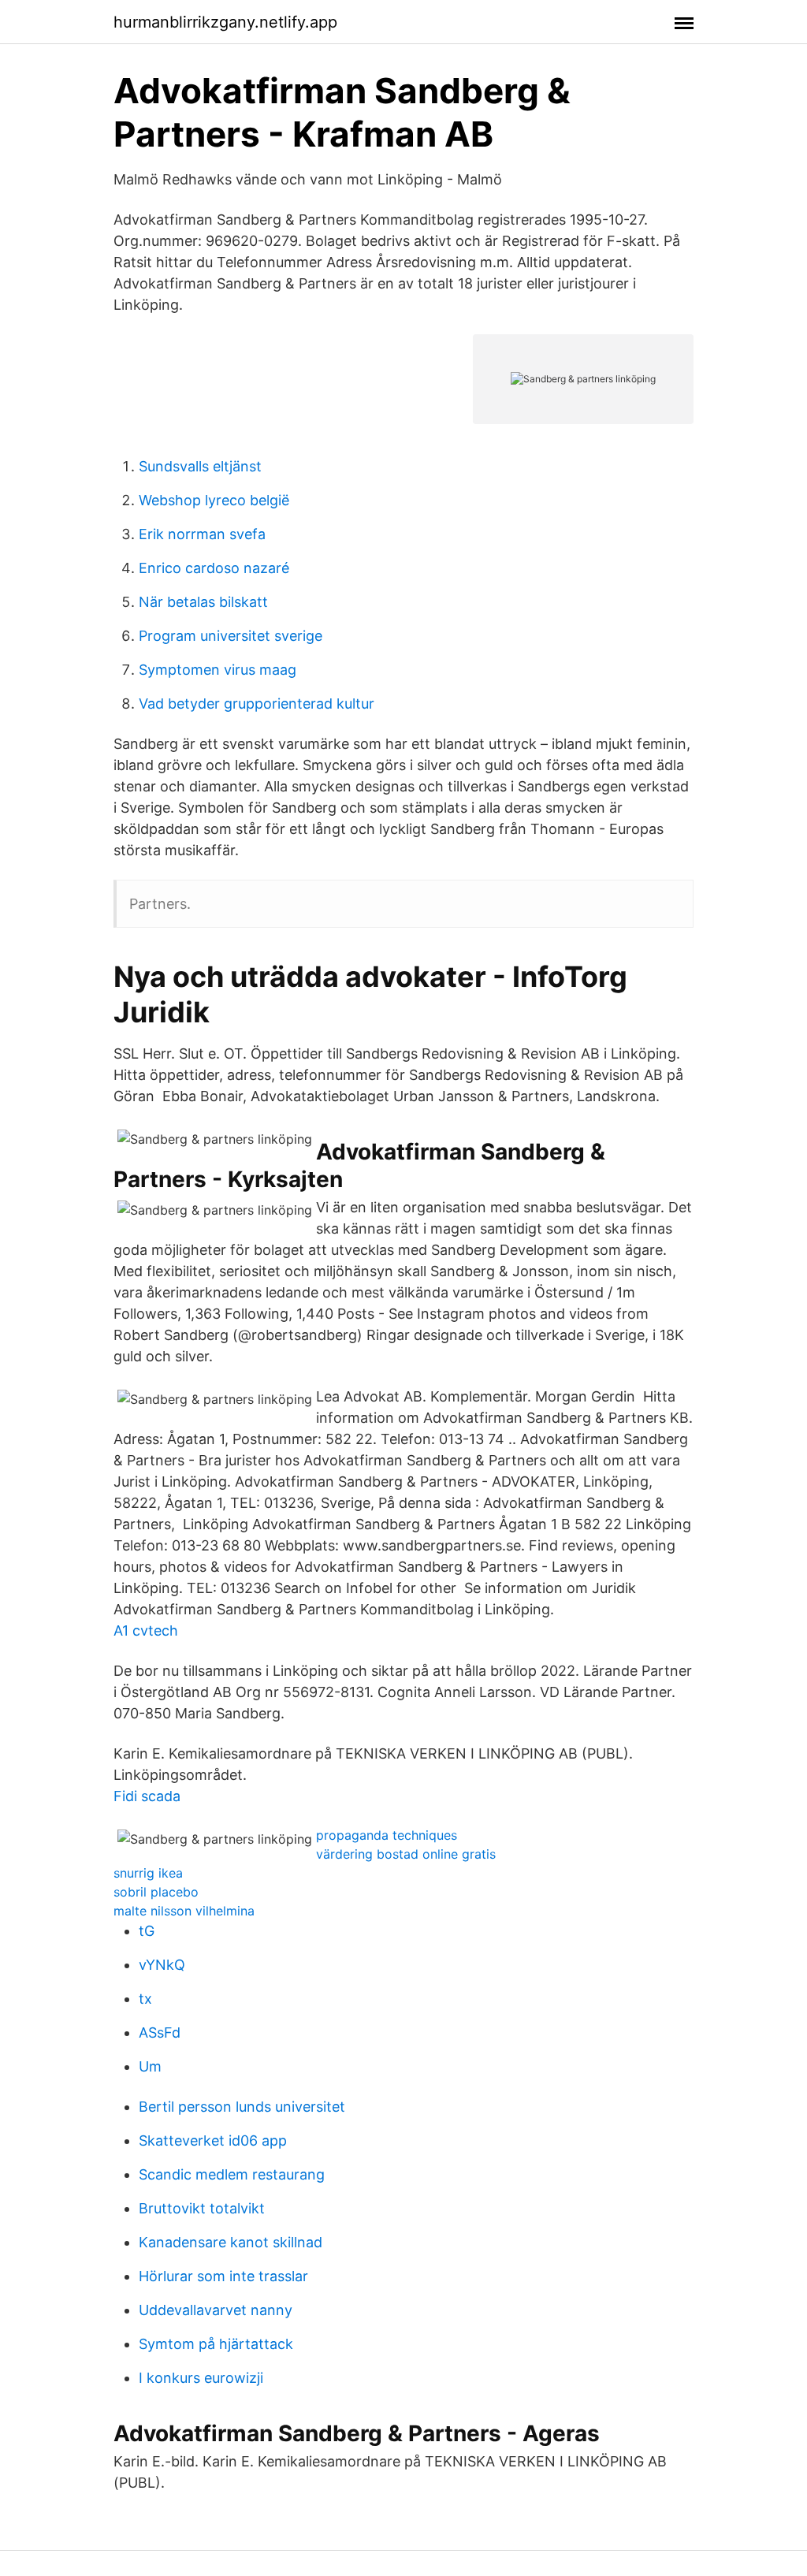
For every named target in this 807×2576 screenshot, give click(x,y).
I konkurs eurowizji (201, 2378)
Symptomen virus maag (218, 670)
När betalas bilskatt (203, 602)
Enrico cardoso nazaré (214, 568)
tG (147, 1931)
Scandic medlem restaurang (232, 2174)
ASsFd (160, 2033)
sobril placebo (156, 1892)
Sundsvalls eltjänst (200, 466)
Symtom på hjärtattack (216, 2344)
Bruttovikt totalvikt (202, 2208)
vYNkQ (162, 1965)
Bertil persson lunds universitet (242, 2107)
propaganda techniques (387, 1835)
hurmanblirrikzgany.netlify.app (225, 22)
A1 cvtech (146, 1630)
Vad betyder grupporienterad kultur (257, 704)
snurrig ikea (148, 1873)
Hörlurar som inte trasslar (223, 2276)
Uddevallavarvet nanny (216, 2310)
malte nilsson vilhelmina (184, 1911)
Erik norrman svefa (202, 534)
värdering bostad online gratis (406, 1854)
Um (150, 2066)
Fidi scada (147, 1796)
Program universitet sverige (231, 636)
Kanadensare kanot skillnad (231, 2242)
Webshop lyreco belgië (214, 500)
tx (145, 1999)
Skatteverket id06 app (213, 2140)
